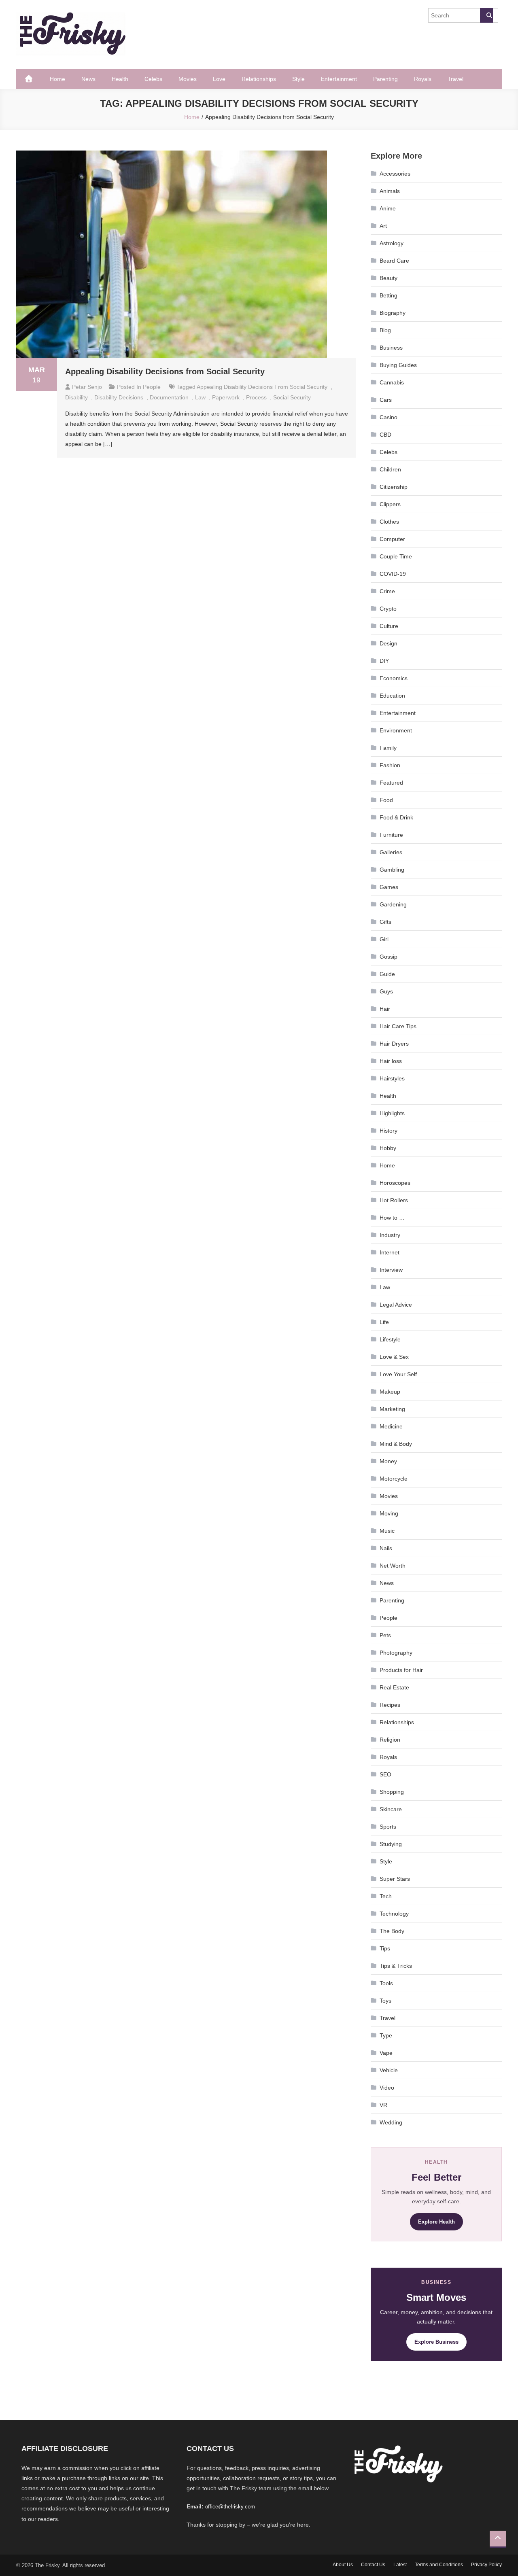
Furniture (391, 835)
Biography (393, 313)
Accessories (395, 174)
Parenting (385, 79)
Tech (386, 1896)
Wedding (391, 2122)
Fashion (390, 765)
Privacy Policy (486, 2565)
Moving (389, 1513)
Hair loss (391, 1061)
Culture (389, 626)
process (256, 397)
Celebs (153, 79)
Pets (385, 1635)
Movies (188, 79)
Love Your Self (398, 1374)
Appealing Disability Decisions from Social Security (167, 371)
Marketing (392, 1409)
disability (76, 397)
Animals (390, 191)
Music (387, 1531)
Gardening (393, 904)
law (200, 397)
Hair (385, 1009)
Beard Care (394, 261)
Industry (390, 1235)
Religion (390, 1740)
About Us (343, 2565)
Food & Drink (396, 817)
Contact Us (373, 2565)
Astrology (392, 243)
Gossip (388, 957)
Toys (385, 2001)
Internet (390, 1252)
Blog (385, 330)
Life (384, 1322)
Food (386, 800)
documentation (169, 397)
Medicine (391, 1426)
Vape (386, 2053)
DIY (384, 661)
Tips (385, 1948)
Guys (386, 991)
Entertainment (339, 79)
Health (120, 79)
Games (389, 887)
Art (383, 226)
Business (391, 348)
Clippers (390, 504)
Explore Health (436, 2222)
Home (57, 79)
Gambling (392, 870)
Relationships (259, 79)
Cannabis (392, 382)
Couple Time (396, 556)
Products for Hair (401, 1670)
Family (388, 748)
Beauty (388, 278)
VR (383, 2105)
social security (292, 397)
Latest (400, 2565)
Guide (387, 974)
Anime (388, 208)
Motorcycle (394, 1479)
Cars (386, 400)
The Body (392, 1931)
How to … (392, 1218)
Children (390, 469)
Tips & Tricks (396, 1966)
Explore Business (436, 2342)
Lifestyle (390, 1339)
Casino (388, 417)
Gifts (385, 922)
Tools (386, 1983)
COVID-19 (393, 574)
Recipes (390, 1705)
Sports (388, 1827)
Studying (391, 1844)
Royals (423, 79)
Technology (394, 1914)
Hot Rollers (394, 1200)
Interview (391, 1270)
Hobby (388, 1148)
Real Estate (394, 1687)
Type (386, 2035)
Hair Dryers (394, 1044)
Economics (394, 678)
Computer (392, 539)
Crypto (388, 609)
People (152, 387)
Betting (388, 295)
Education (392, 696)
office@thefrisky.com (230, 2507)
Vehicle (389, 2070)
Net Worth (393, 1566)
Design (388, 643)
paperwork (226, 397)
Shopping (392, 1792)
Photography (396, 1653)
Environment (396, 730)
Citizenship (394, 487)
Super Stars (395, 1879)
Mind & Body (396, 1444)
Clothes (389, 522)
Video (387, 2088)
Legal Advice (396, 1305)
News (88, 79)
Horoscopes (395, 1183)
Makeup (390, 1392)
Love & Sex (394, 1357)
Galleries (391, 852)
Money (388, 1461)
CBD (385, 435)
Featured (391, 783)
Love (219, 79)
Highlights (392, 1113)
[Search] (486, 15)
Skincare (391, 1809)
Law (385, 1287)
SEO (385, 1774)
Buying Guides (398, 365)
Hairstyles (392, 1078)
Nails (386, 1548)
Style (298, 79)
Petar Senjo (87, 387)
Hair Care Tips (398, 1026)
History (388, 1131)
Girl (384, 939)
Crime (387, 591)
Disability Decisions (119, 397)
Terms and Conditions (439, 2565)
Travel (455, 79)
